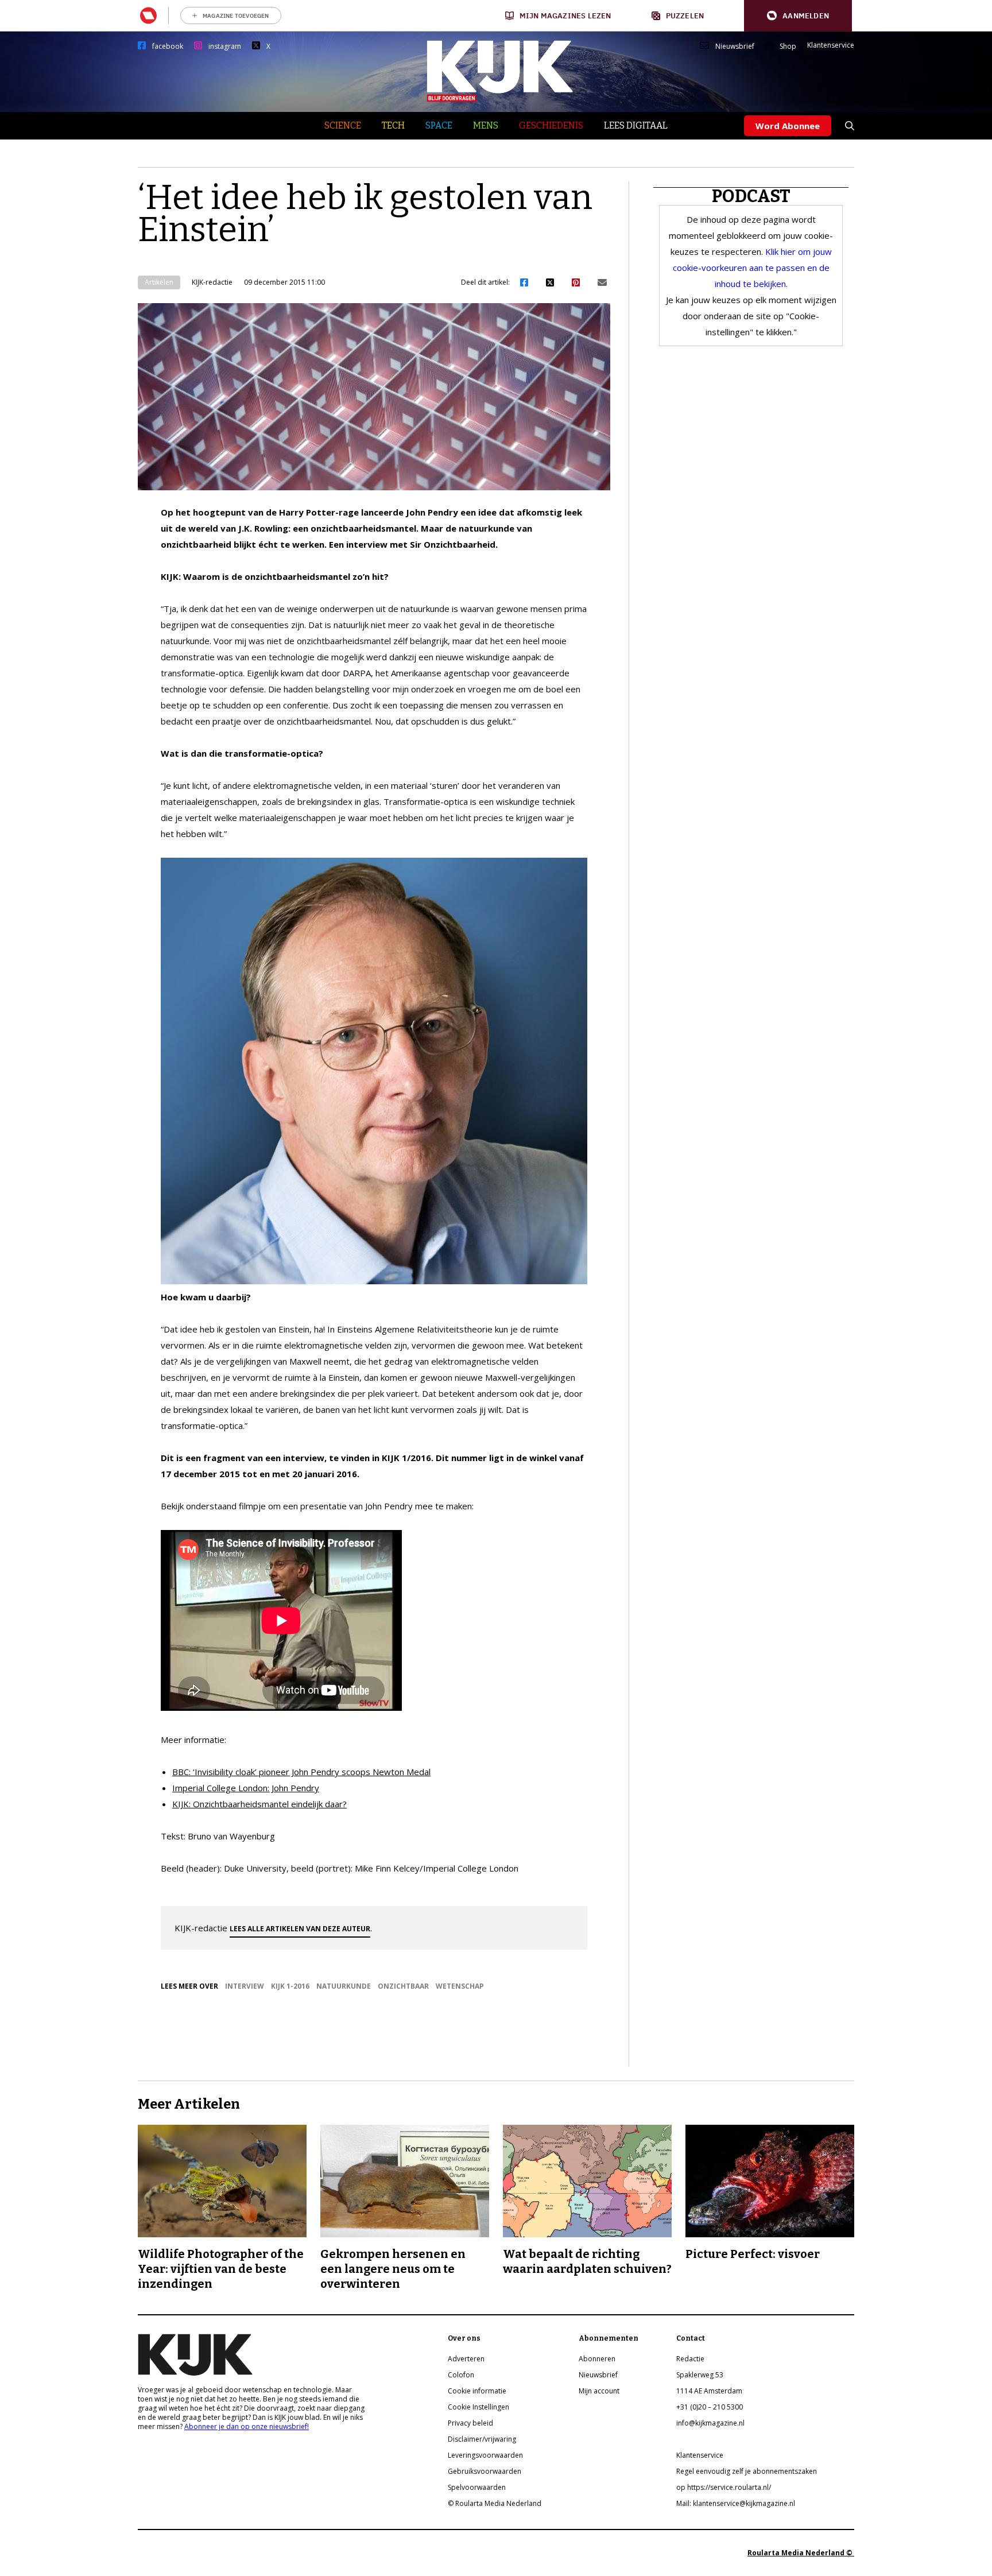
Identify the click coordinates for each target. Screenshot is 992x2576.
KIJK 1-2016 (290, 1986)
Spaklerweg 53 (700, 2375)
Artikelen (159, 282)
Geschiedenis (551, 125)
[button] (798, 16)
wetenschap (460, 1986)
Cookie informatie (477, 2391)
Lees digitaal (636, 125)
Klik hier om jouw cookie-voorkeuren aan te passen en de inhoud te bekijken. (752, 268)
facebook (168, 47)
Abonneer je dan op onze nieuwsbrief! (247, 2426)
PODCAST (751, 196)
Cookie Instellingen (478, 2407)
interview (245, 1986)
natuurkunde (344, 1986)
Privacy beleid (470, 2423)
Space (439, 125)
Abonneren (597, 2359)
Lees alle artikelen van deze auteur (300, 1929)
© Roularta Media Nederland (495, 2503)
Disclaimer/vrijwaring (482, 2439)
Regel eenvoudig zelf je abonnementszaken (747, 2471)
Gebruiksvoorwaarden (485, 2471)
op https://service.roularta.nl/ (724, 2487)
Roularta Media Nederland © (801, 2553)
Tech (393, 125)
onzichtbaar (403, 1986)
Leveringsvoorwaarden (485, 2455)
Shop (788, 47)
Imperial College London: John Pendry (246, 1788)
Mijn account (599, 2391)
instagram (225, 47)
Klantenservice (831, 45)
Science (343, 125)
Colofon (461, 2375)
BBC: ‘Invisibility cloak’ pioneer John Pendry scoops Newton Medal (301, 1772)
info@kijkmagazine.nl (710, 2423)
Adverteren (466, 2359)
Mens (486, 125)
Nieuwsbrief (735, 47)
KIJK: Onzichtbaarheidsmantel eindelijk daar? (259, 1804)
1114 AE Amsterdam (709, 2391)
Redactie (690, 2359)
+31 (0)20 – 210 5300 (710, 2407)
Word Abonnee (788, 126)
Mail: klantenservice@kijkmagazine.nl (736, 2503)
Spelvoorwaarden (477, 2487)
